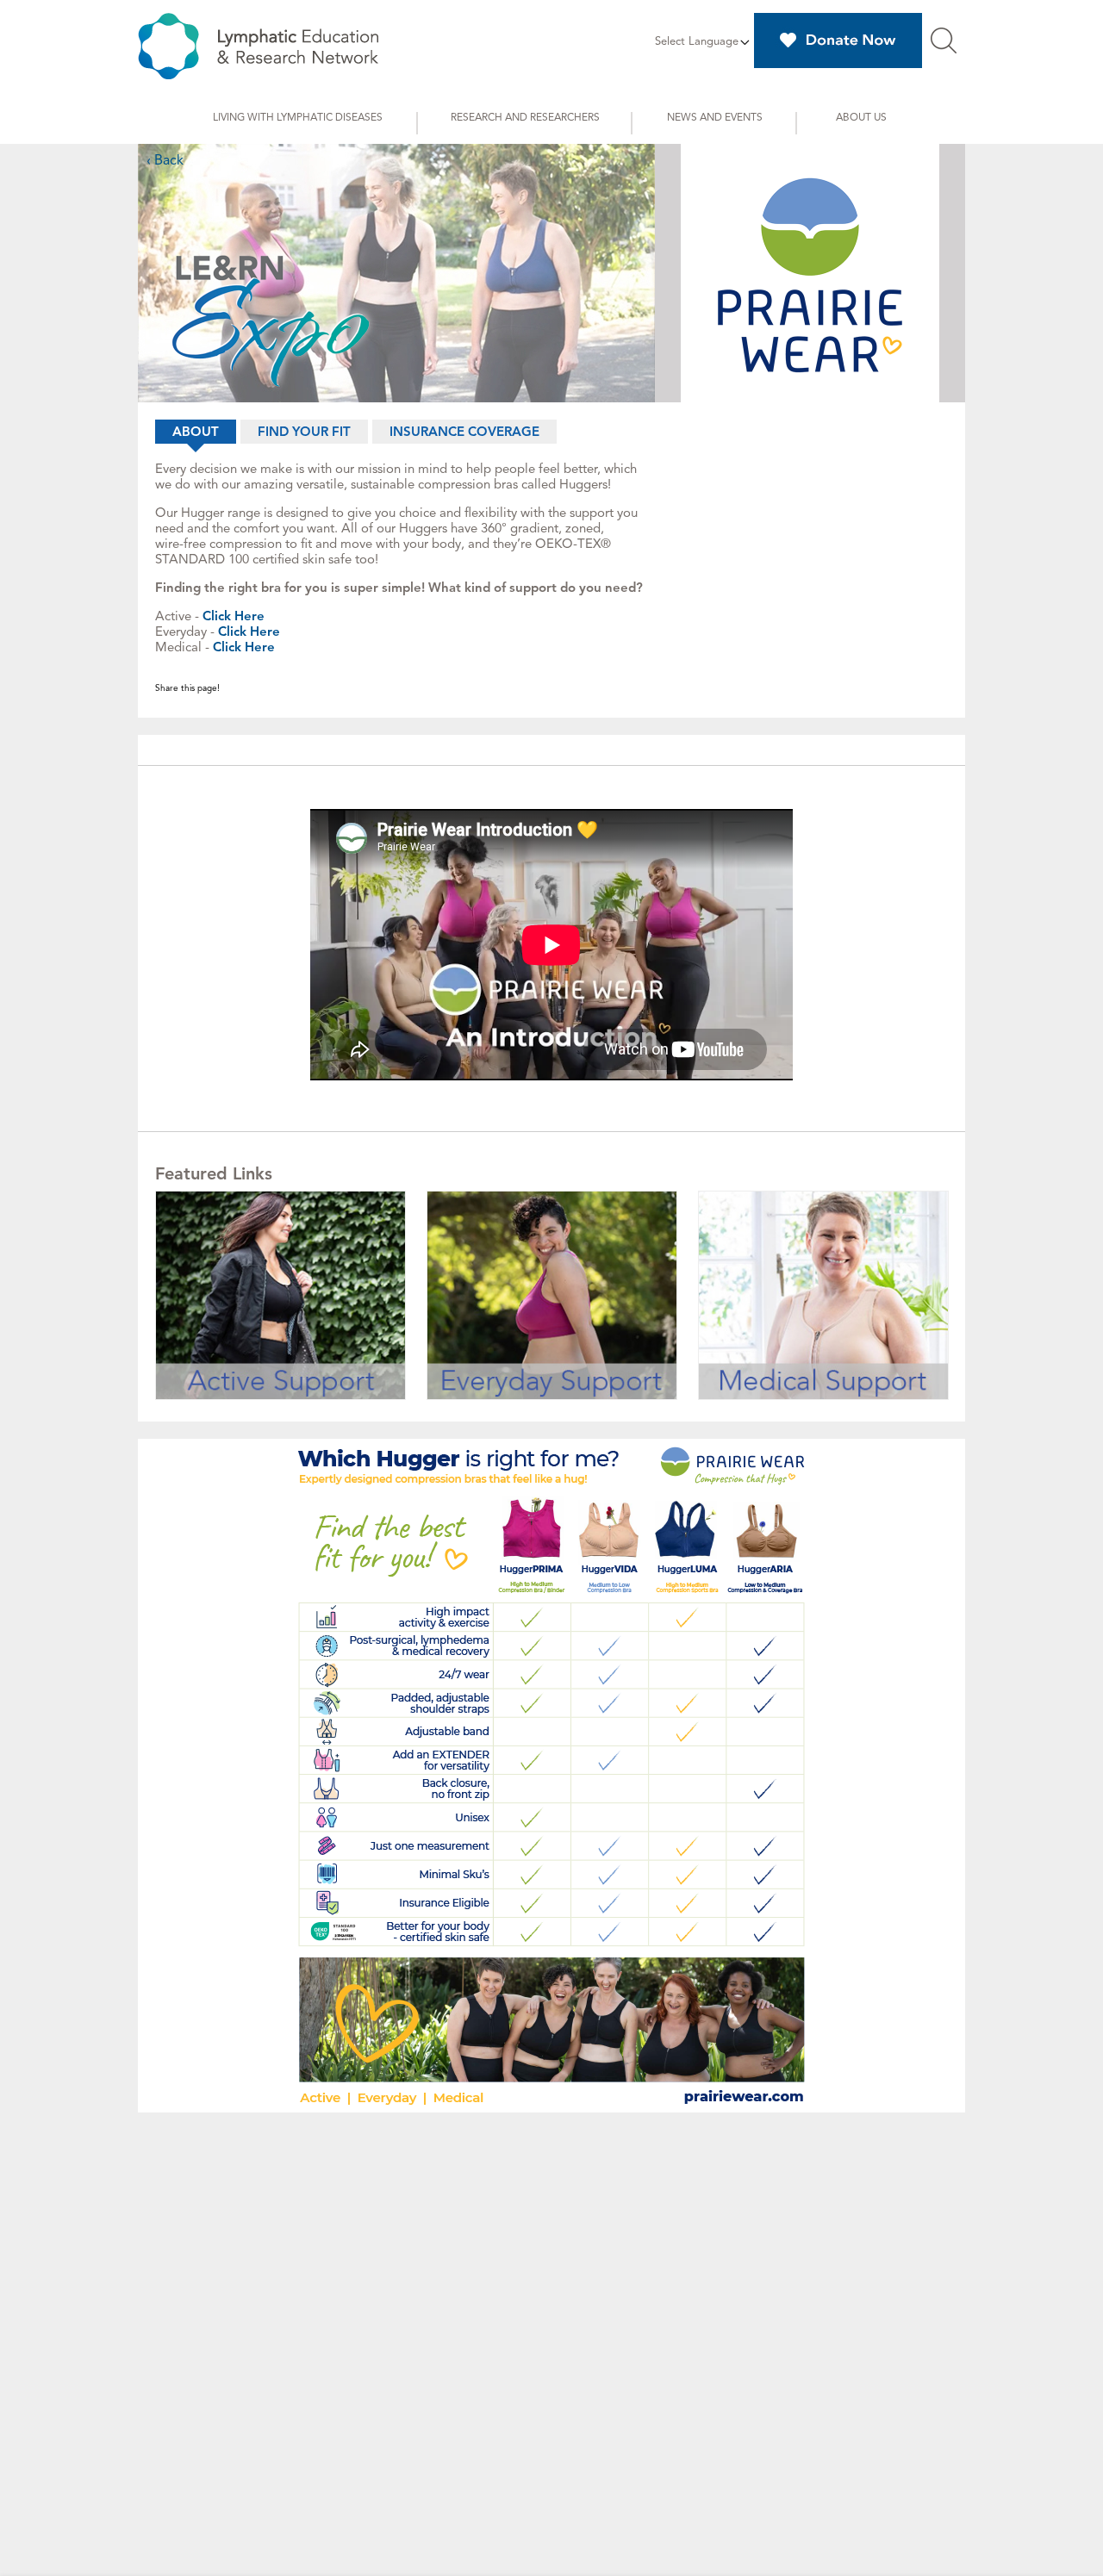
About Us (861, 117)
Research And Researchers (525, 117)
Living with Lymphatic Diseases (298, 117)
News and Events (715, 117)
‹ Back (165, 160)
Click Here (234, 616)
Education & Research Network (258, 46)
